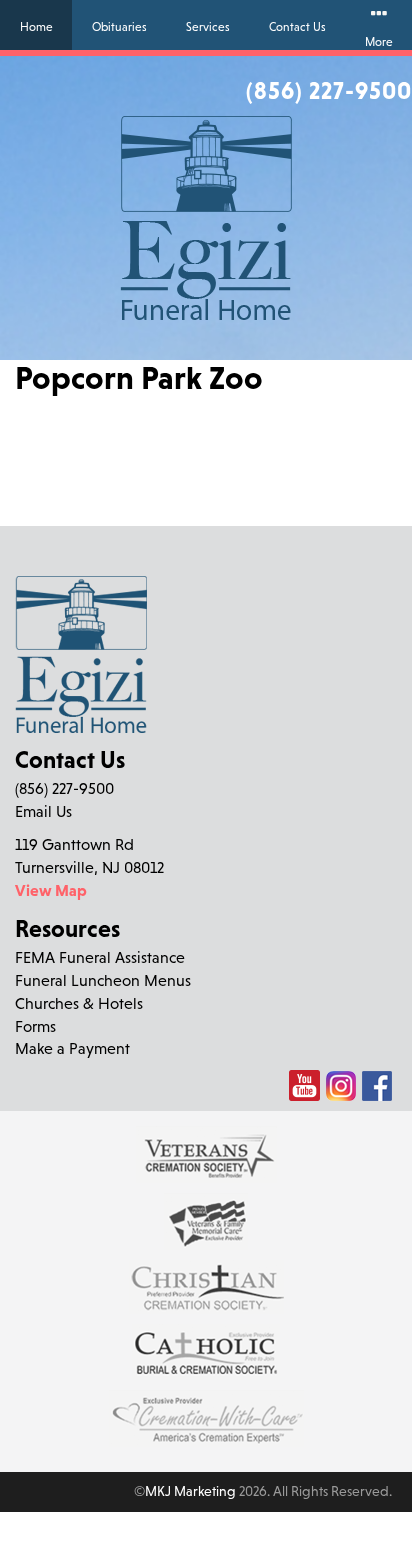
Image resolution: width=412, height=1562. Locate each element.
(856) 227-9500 (329, 90)
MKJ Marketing (190, 1491)
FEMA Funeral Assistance (100, 957)
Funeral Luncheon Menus (103, 980)
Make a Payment (72, 1048)
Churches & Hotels (79, 1003)
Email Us (43, 811)
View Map (51, 890)
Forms (35, 1026)
